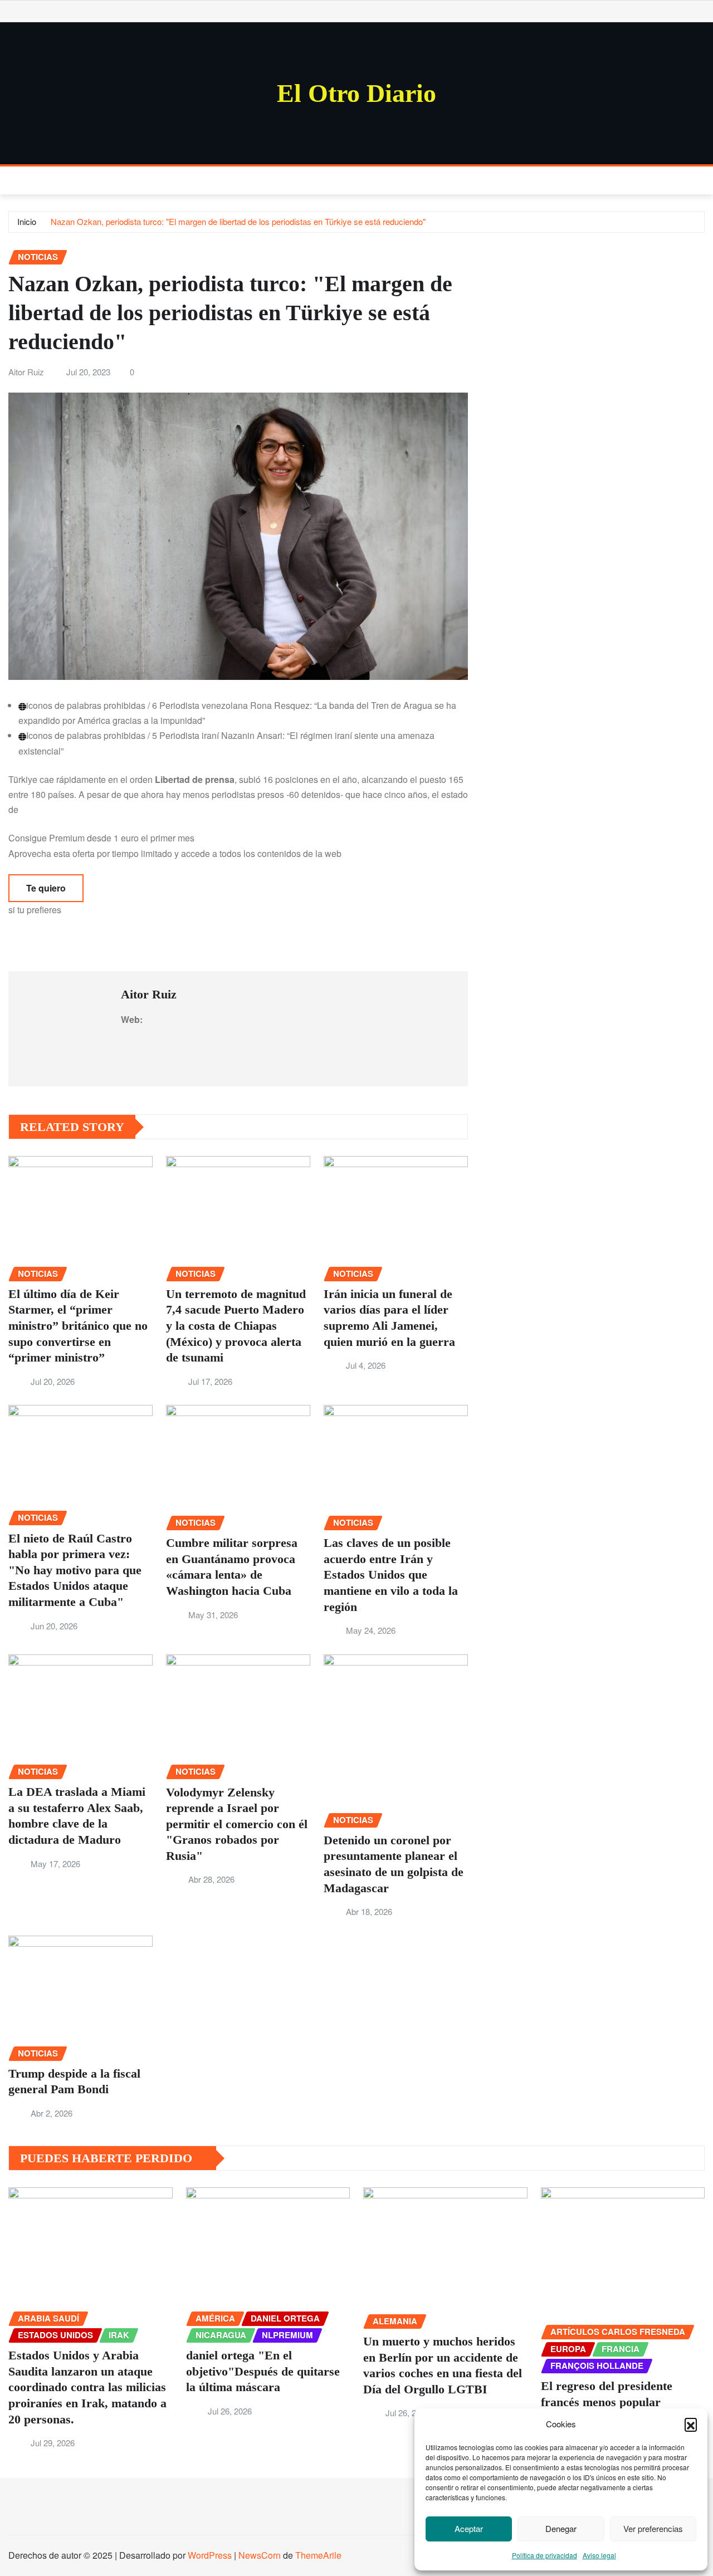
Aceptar (469, 2528)
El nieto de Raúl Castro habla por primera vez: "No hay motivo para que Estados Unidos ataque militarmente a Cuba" (75, 1570)
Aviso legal (599, 2555)
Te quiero (46, 888)
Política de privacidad (544, 2555)
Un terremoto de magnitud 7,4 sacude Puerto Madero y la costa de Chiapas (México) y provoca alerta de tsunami (236, 1326)
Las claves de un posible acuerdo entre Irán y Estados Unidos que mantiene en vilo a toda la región (391, 1575)
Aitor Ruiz (26, 372)
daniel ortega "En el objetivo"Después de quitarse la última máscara (263, 2371)
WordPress (210, 2555)
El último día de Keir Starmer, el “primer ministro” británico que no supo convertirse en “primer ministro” (78, 1326)
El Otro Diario (356, 93)
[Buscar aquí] (701, 180)
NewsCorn (260, 2555)
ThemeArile (318, 2555)
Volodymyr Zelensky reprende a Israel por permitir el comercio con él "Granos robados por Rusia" (237, 1824)
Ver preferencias (653, 2528)
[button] (691, 2424)
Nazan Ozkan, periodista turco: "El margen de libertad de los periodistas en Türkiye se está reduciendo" (238, 221)
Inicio (27, 221)
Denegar (561, 2528)
